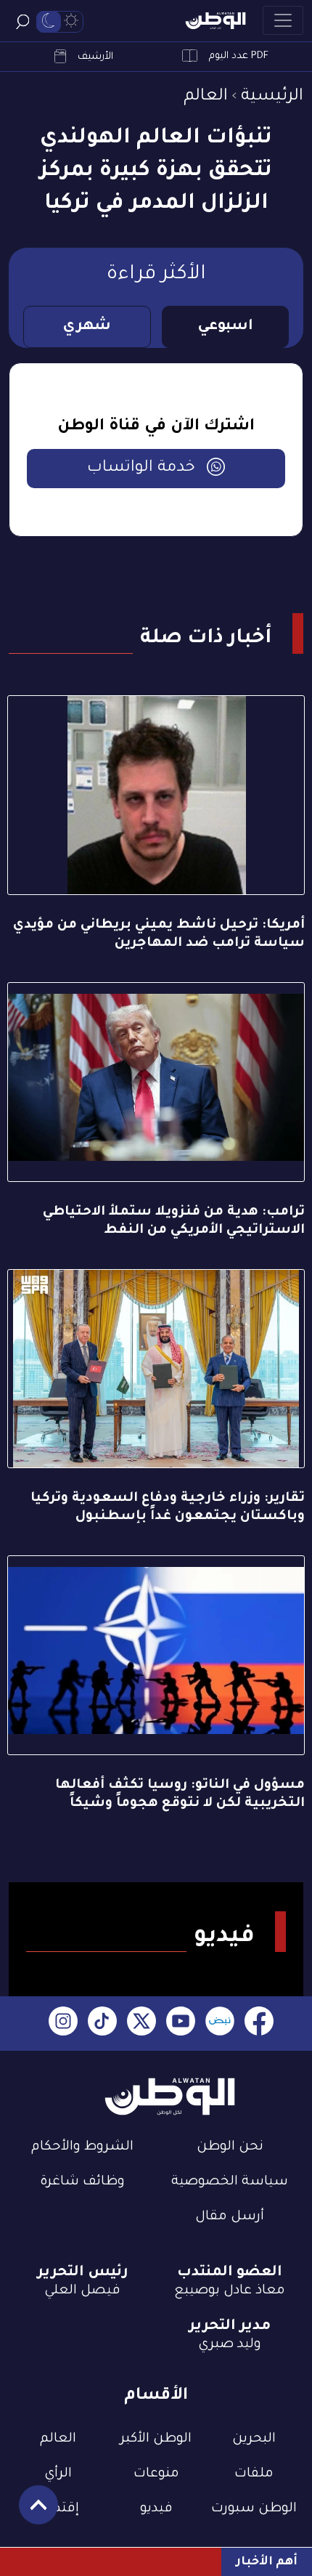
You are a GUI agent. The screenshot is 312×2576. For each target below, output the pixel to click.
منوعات (156, 2474)
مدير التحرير (230, 2327)
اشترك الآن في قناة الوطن (156, 427)
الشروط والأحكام (82, 2147)
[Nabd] (220, 2024)
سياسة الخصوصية (230, 2182)
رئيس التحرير (83, 2273)
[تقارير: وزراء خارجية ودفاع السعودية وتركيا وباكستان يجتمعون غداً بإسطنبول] (156, 1369)
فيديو (156, 2509)
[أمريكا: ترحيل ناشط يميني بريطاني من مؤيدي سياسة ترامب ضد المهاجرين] (156, 795)
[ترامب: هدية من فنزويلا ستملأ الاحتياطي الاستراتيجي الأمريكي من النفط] (156, 1082)
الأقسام (156, 2396)
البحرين (254, 2439)
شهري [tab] (87, 327)
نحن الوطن (230, 2147)
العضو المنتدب (230, 2273)
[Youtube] (181, 2024)
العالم (206, 97)
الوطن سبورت (254, 2509)
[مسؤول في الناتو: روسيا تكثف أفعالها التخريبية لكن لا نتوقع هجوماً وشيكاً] (156, 1655)
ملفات (254, 2474)
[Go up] (31, 2512)
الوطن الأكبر (156, 2439)
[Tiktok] (102, 2024)
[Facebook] (259, 2024)
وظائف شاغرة (82, 2182)
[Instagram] (63, 2024)
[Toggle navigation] (283, 20)
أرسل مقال (230, 2217)
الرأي (58, 2474)
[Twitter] (141, 2024)
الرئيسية (272, 97)
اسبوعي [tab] (225, 327)
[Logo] (215, 21)
